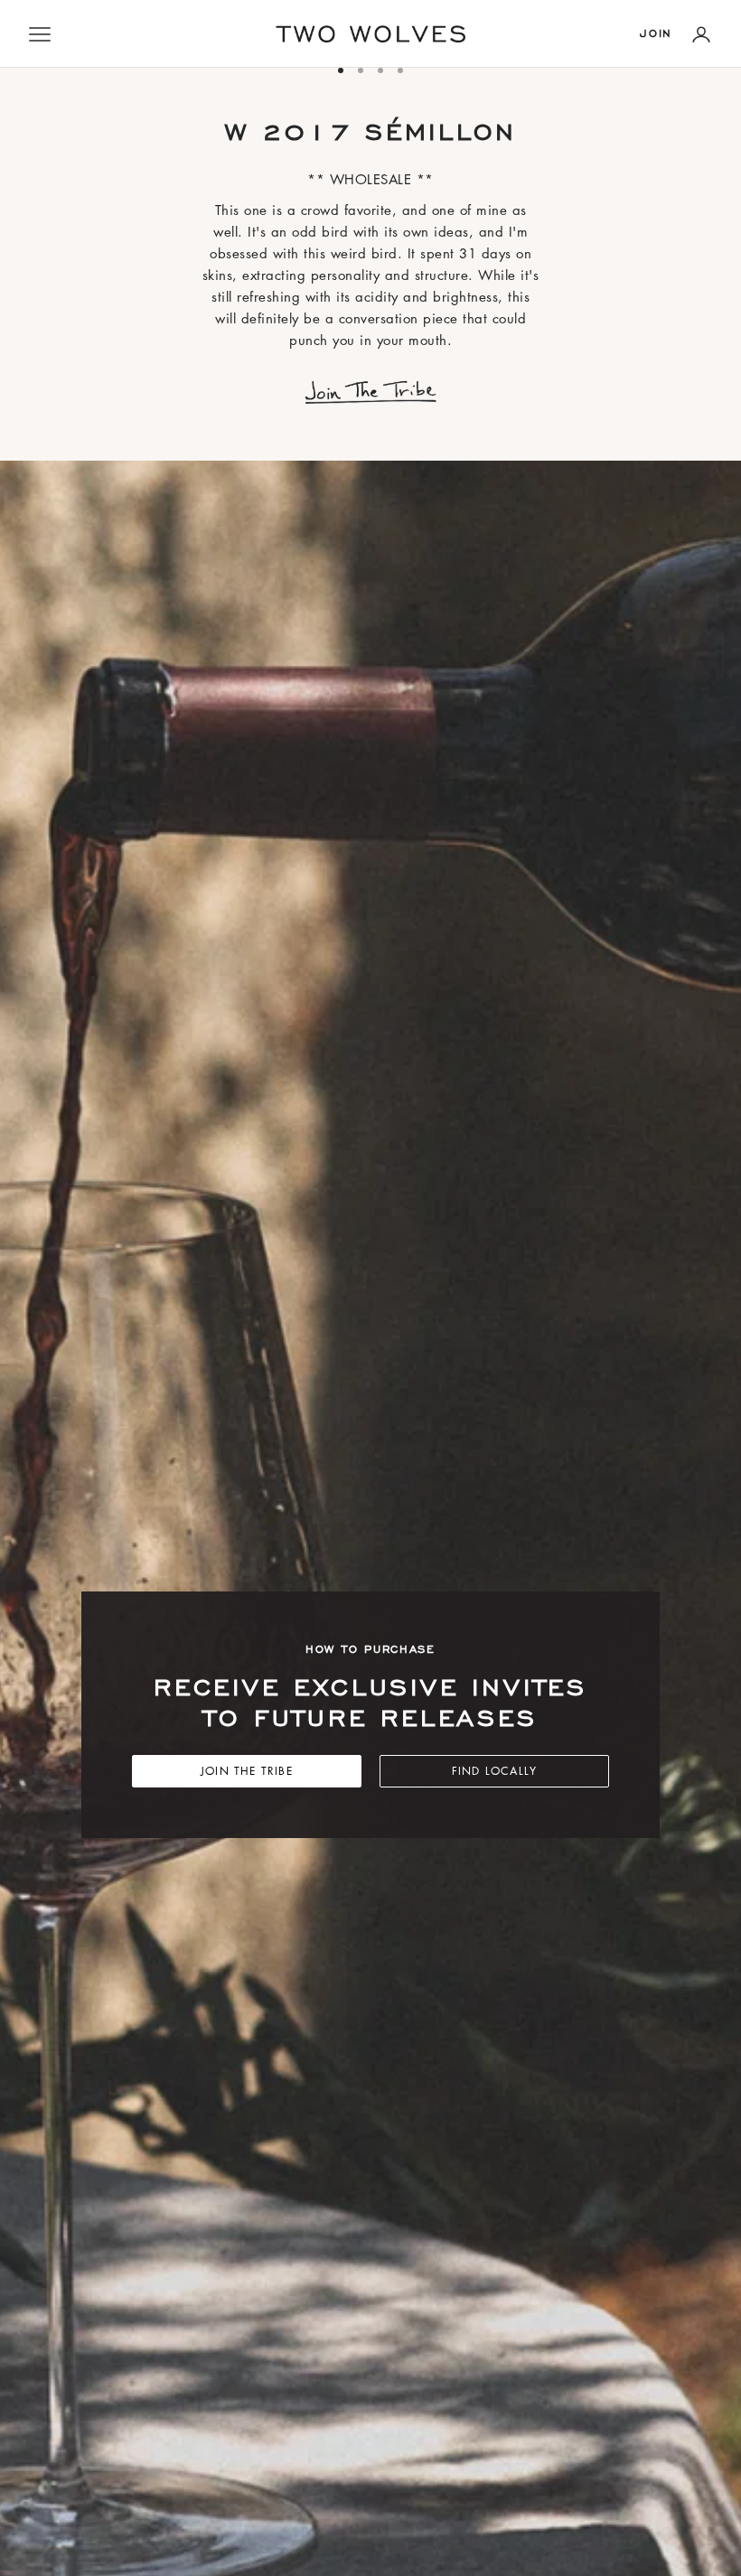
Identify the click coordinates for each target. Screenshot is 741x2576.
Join (656, 33)
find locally (494, 1771)
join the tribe (247, 1771)
